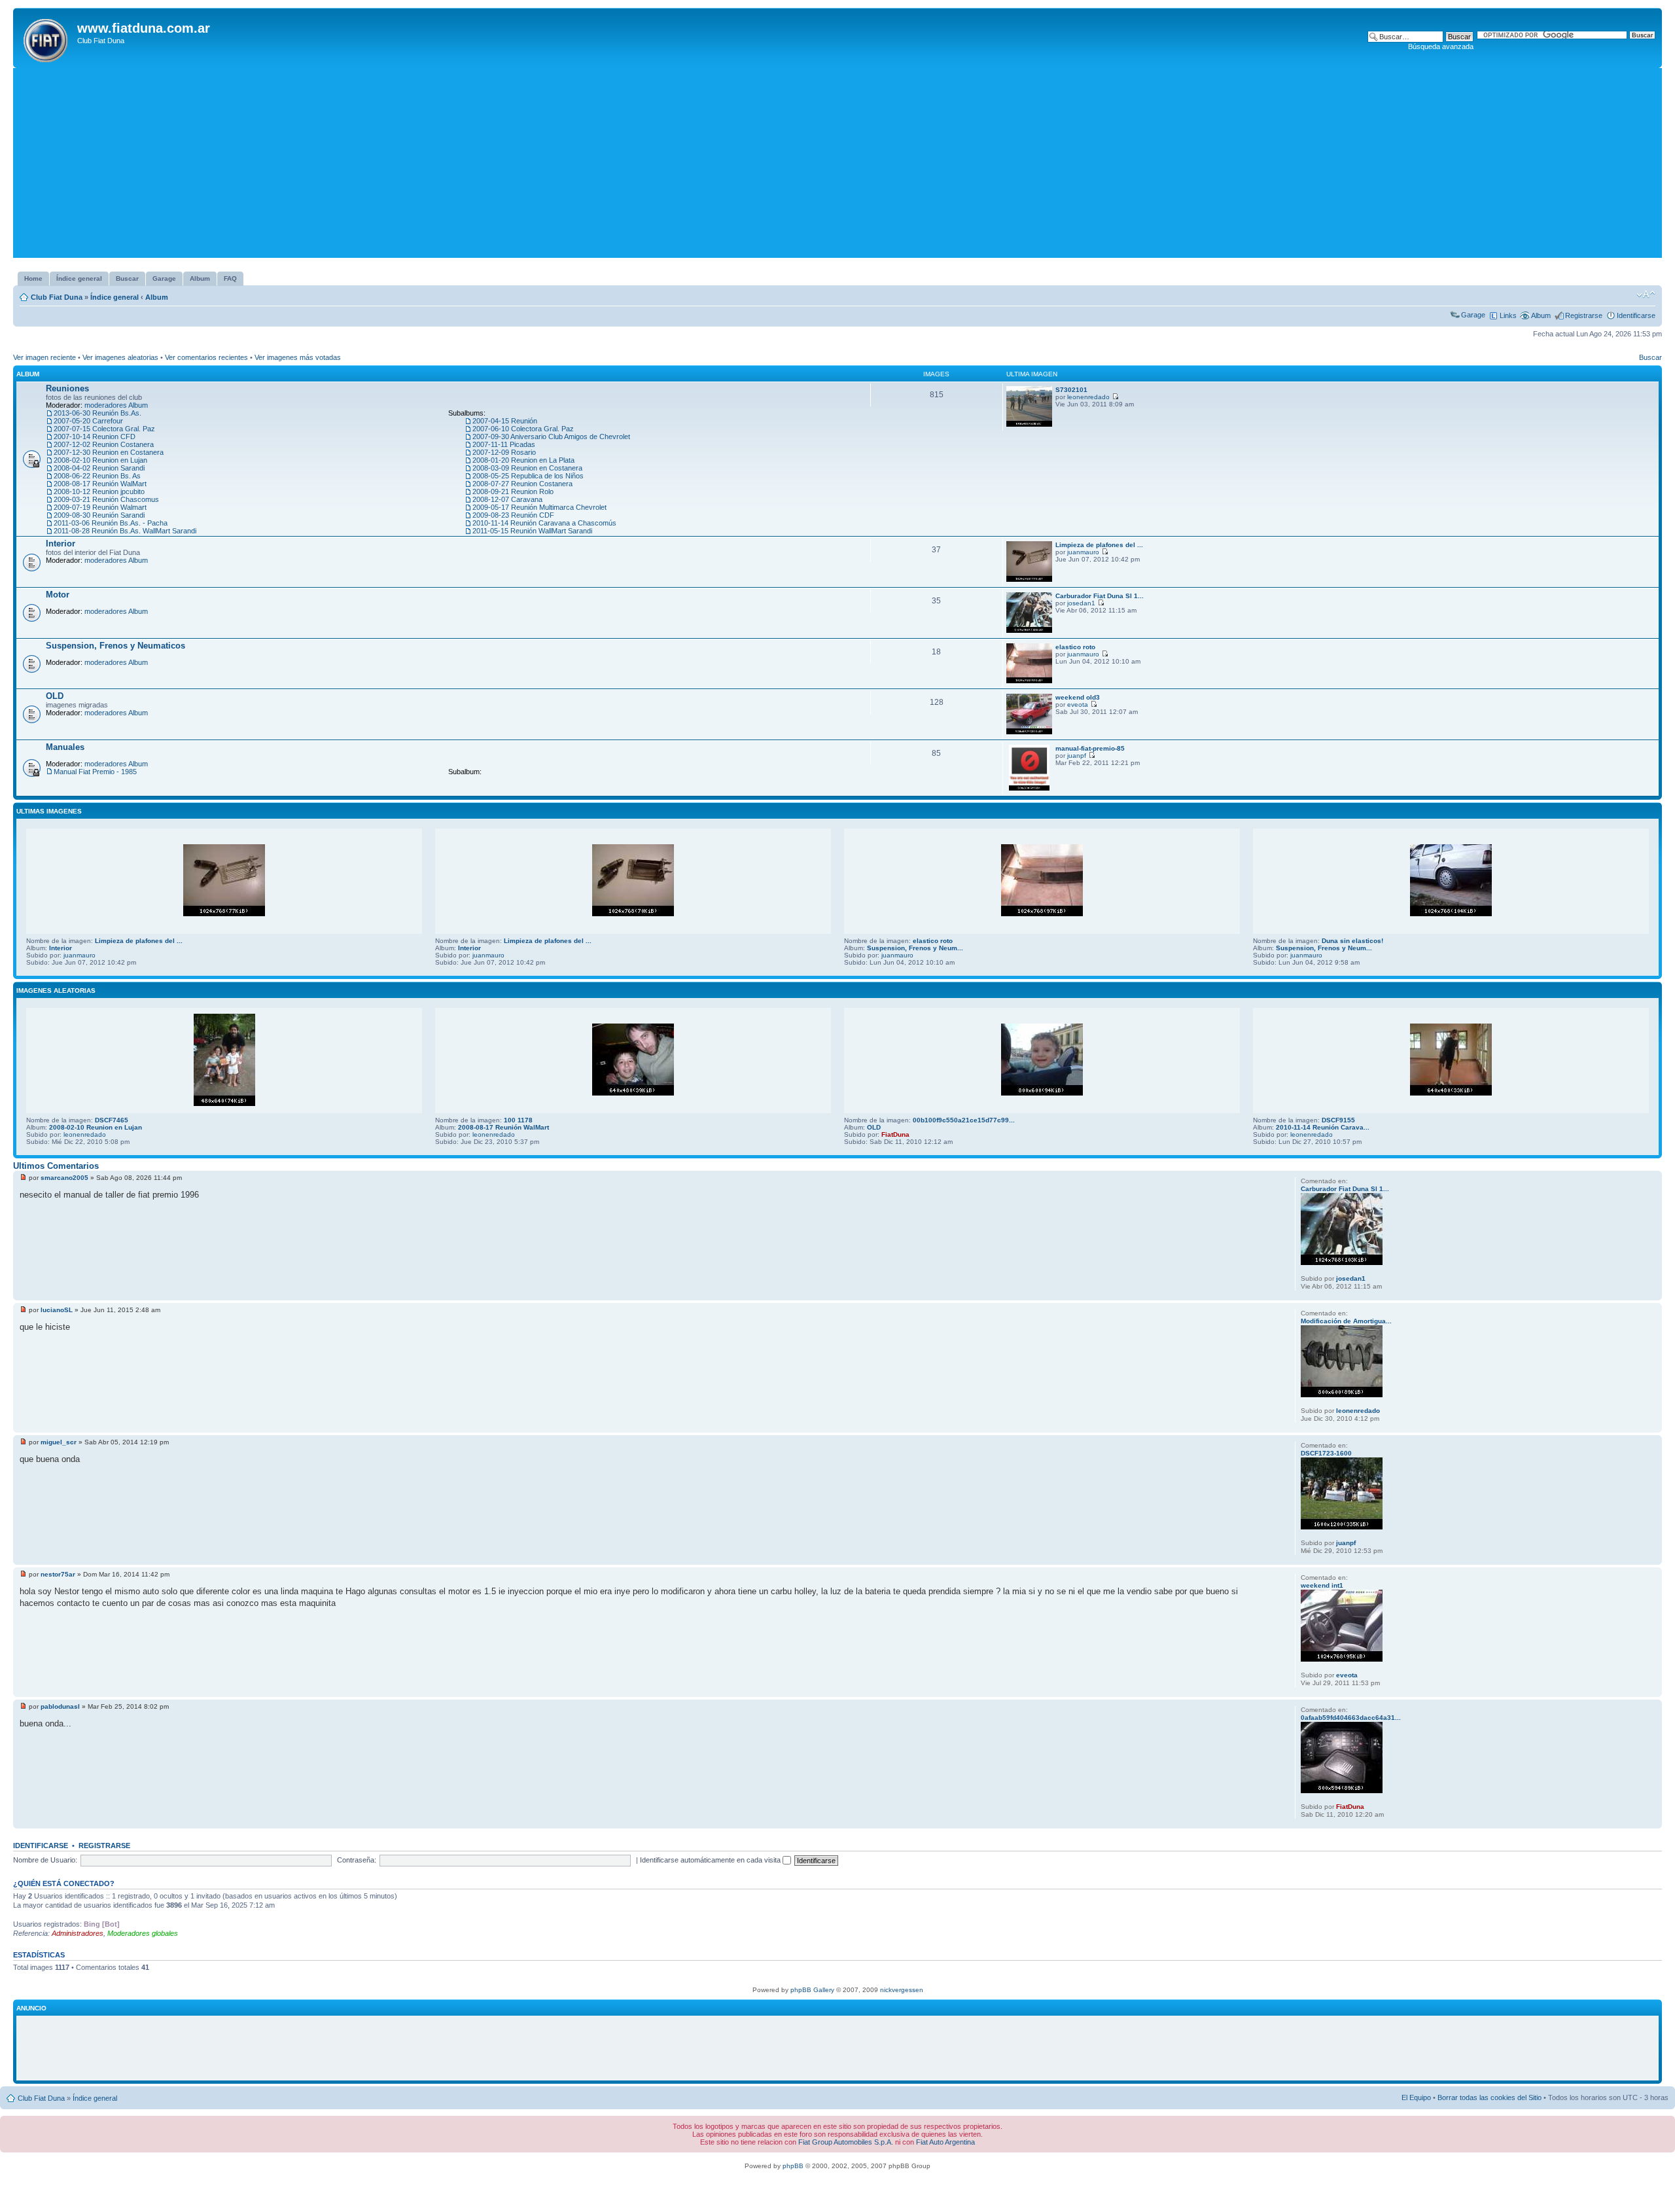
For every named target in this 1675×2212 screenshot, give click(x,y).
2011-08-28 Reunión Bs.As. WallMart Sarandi (125, 531)
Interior (61, 544)
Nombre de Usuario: (45, 1860)
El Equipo (1416, 2097)
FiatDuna (895, 1134)
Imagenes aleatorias (56, 990)
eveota (1078, 705)
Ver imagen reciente (44, 357)
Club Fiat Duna (57, 297)
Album (157, 297)
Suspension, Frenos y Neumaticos (115, 646)
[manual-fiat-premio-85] (1029, 788)
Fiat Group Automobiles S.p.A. (846, 2142)
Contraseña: (357, 1860)
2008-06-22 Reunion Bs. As (97, 476)
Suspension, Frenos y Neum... (915, 948)
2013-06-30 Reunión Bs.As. (97, 413)
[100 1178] (633, 1093)
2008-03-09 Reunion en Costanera (527, 468)
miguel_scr (59, 1442)
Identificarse (1636, 315)
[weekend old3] (1029, 732)
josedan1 (1081, 603)
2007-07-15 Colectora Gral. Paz (104, 429)
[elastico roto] (1029, 681)
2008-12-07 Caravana (507, 499)
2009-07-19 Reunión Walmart (100, 507)
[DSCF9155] (1451, 1093)
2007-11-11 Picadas (504, 444)
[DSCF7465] (224, 1104)
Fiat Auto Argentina (945, 2142)
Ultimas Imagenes (49, 811)
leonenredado (1088, 397)
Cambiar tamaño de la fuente (1646, 294)
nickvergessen (902, 1990)
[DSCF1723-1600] (1342, 1527)
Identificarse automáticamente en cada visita (711, 1860)
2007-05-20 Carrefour (88, 421)
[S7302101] (1029, 424)
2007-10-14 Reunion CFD (95, 437)
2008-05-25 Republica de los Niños (528, 476)
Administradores (78, 1933)
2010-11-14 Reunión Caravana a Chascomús (544, 523)
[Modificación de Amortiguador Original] (1342, 1395)
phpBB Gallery (812, 1990)
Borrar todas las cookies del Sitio (1490, 2097)
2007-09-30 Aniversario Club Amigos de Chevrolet (551, 437)
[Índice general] (47, 38)
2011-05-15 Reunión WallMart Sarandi (532, 531)
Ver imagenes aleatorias (120, 357)
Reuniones (67, 388)
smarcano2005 (64, 1178)
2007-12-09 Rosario (504, 452)
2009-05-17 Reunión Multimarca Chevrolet (539, 507)
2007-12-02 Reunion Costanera (104, 444)
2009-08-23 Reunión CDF (513, 515)
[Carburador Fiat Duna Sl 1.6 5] (1029, 631)
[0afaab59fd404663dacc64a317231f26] (1342, 1791)
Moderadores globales (143, 1933)
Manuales (65, 747)
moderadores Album (116, 405)
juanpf (1077, 756)
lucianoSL (57, 1310)
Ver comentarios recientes (206, 357)
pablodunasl (60, 1706)
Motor (58, 595)
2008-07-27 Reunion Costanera (522, 484)
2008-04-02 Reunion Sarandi (99, 468)
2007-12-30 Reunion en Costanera (109, 452)
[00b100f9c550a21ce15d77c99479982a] (1042, 1093)
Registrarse (1584, 315)
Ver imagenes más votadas (298, 357)
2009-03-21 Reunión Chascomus (106, 499)
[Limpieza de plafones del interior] (1029, 580)
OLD (55, 696)
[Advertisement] (837, 166)
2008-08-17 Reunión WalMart (100, 484)
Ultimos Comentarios (56, 1166)
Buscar (1650, 357)
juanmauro (1083, 552)
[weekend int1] (1342, 1659)
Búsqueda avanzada (1441, 46)
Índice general (115, 297)
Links (1508, 315)
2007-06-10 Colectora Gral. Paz (523, 429)
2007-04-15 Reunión (505, 421)
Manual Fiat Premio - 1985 (95, 772)
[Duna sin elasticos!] (1451, 914)
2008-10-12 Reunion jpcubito (99, 491)
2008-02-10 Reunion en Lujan (100, 460)
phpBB (793, 2166)
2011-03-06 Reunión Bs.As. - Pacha (111, 523)
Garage (1473, 315)
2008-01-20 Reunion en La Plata (523, 460)
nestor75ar (58, 1574)
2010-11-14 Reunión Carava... (1323, 1127)
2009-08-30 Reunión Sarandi (99, 515)
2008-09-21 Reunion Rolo (513, 491)
